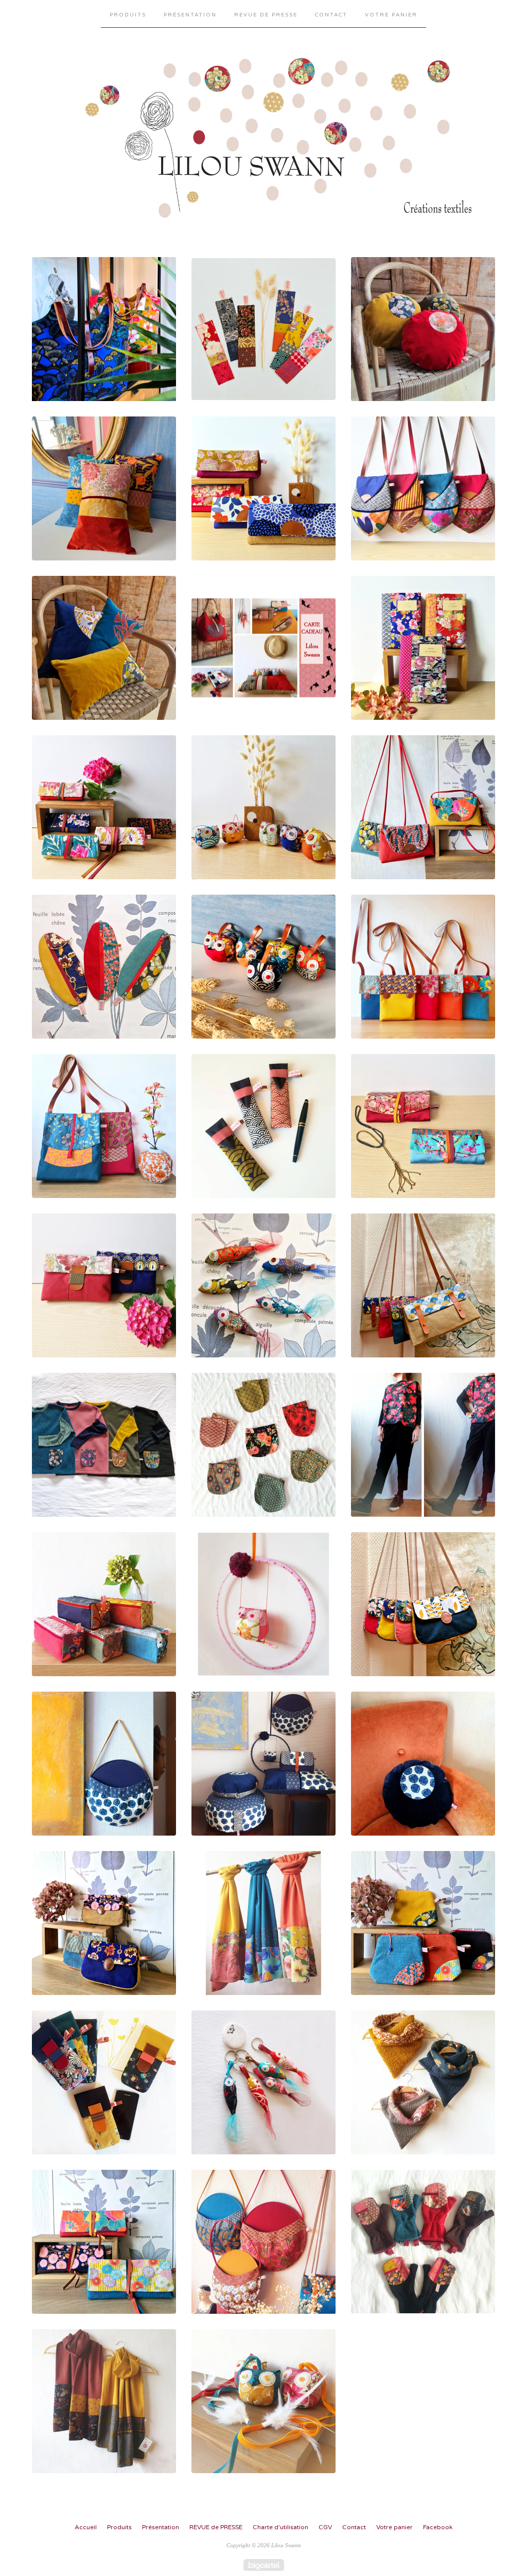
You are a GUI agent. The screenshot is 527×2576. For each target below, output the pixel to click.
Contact (331, 15)
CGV (325, 2527)
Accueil (86, 2527)
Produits (128, 15)
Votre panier (391, 15)
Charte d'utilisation (280, 2527)
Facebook (438, 2527)
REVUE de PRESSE (266, 15)
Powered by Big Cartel (264, 2565)
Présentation (190, 15)
